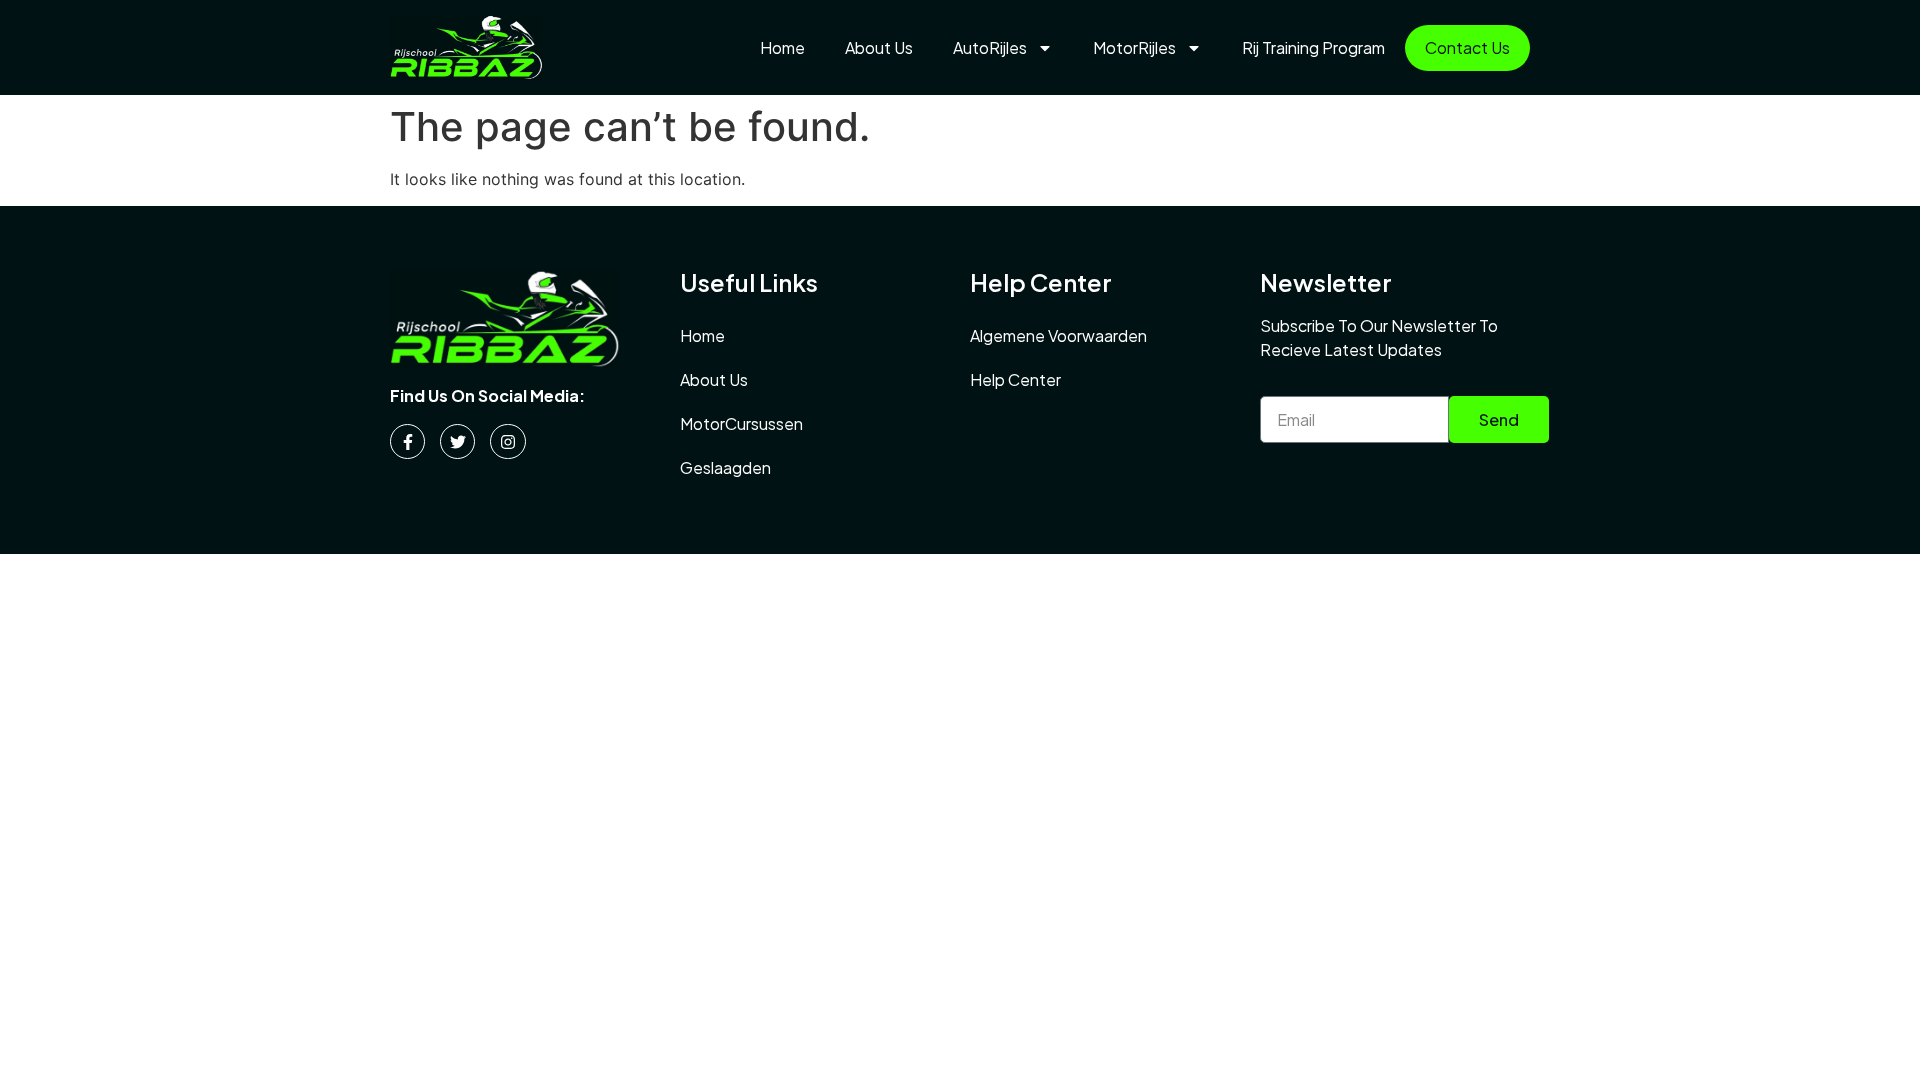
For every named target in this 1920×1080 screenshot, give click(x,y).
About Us (879, 47)
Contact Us (1467, 47)
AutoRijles (990, 47)
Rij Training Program (1313, 47)
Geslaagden (725, 467)
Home (782, 47)
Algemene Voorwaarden (1058, 335)
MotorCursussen (741, 423)
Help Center (1015, 379)
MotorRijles (1134, 47)
